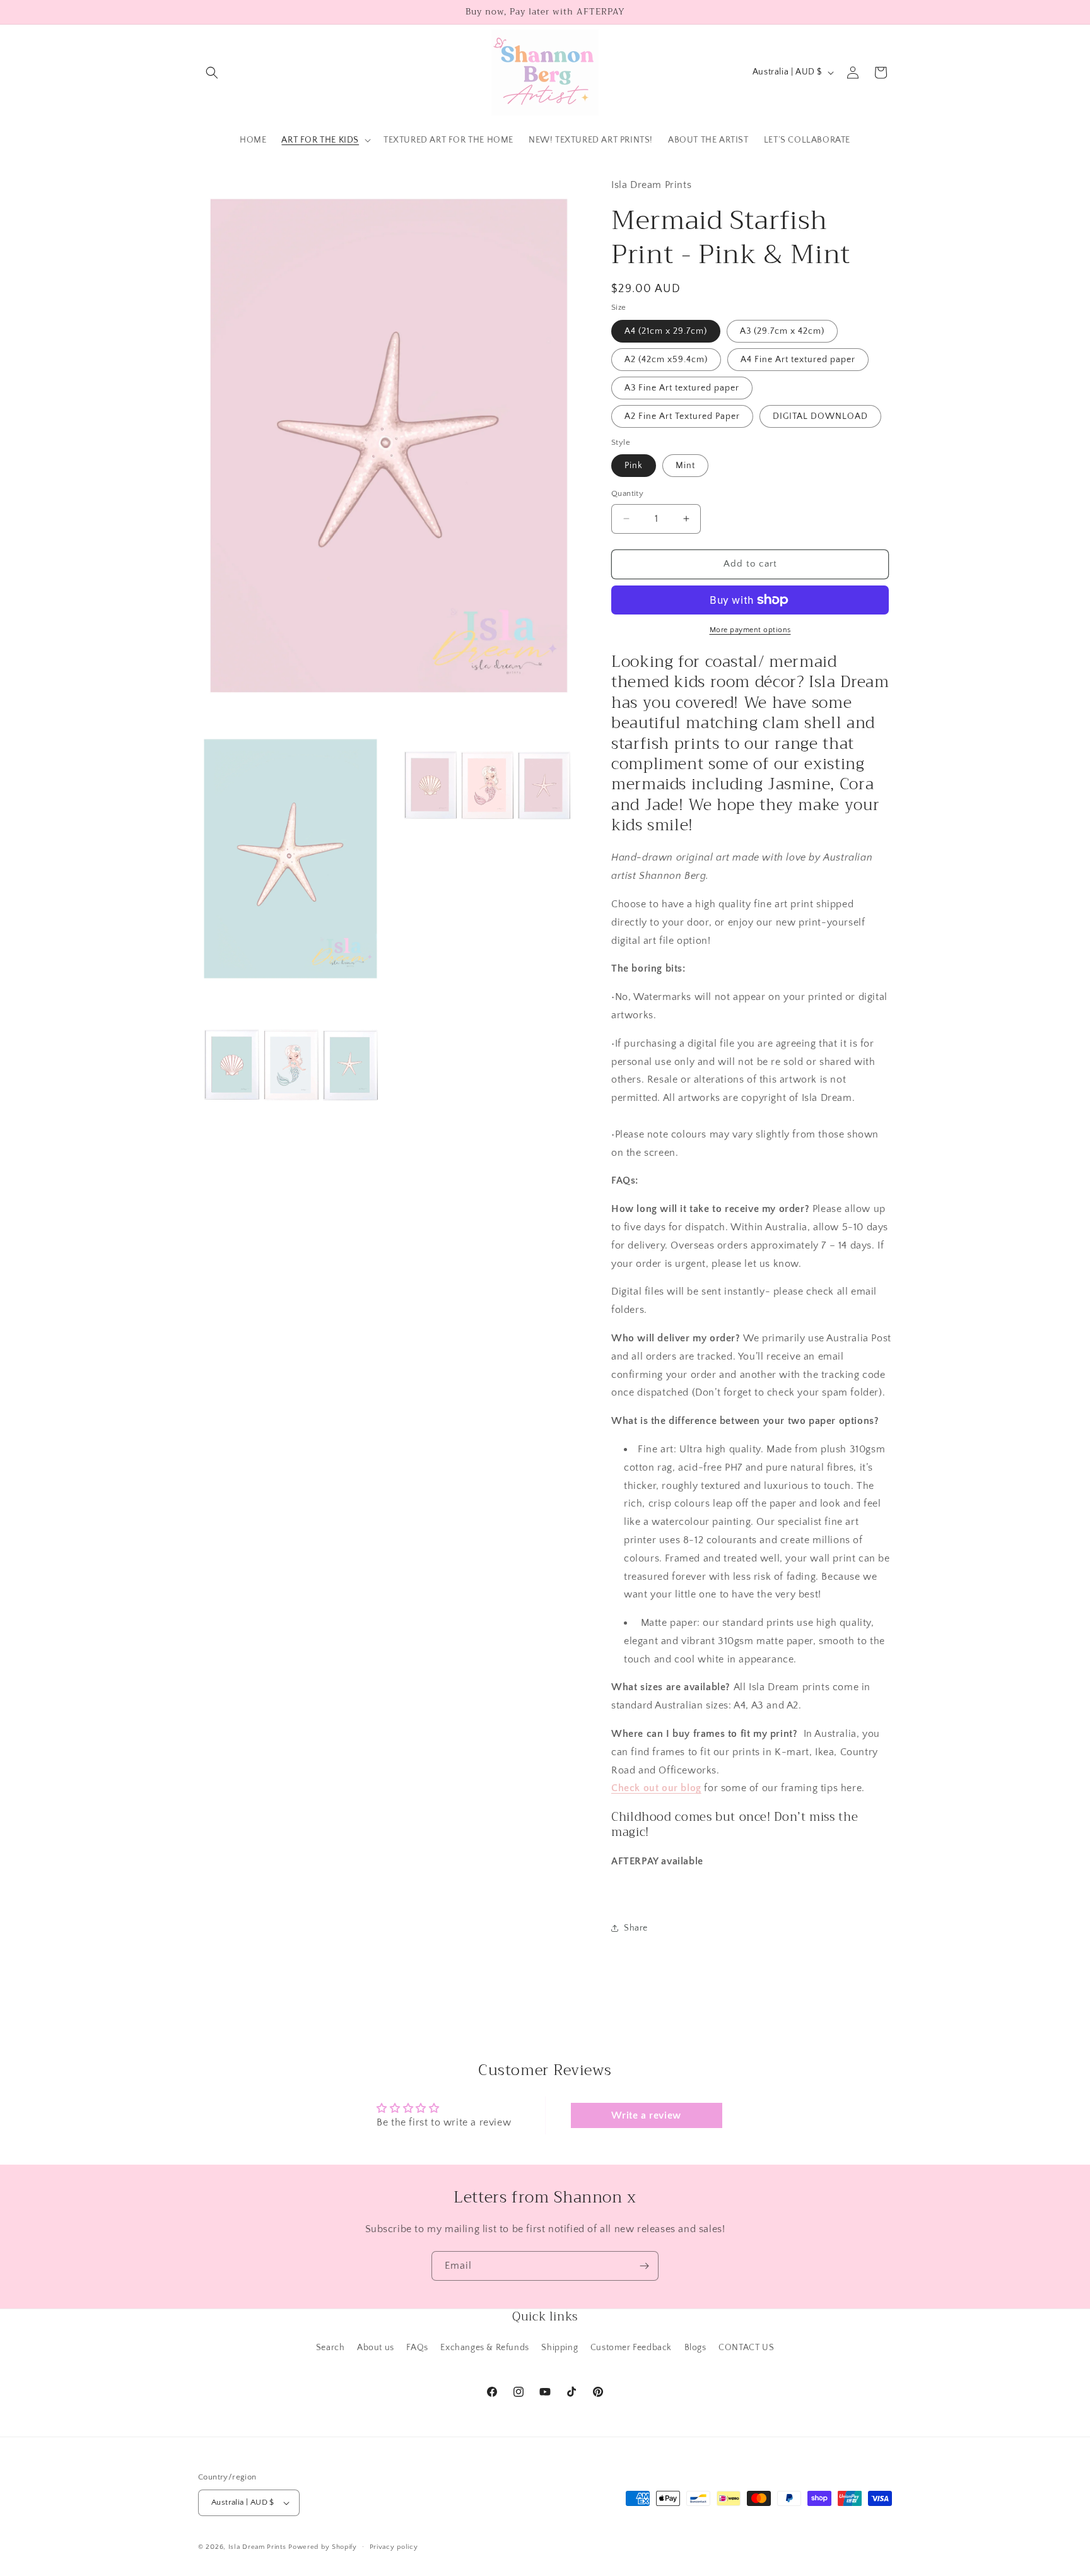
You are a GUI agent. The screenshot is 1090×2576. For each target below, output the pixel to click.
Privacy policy (394, 2547)
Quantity (627, 493)
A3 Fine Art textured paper (682, 388)
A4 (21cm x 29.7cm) (666, 331)
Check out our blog (656, 1788)
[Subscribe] (644, 2266)
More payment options (750, 630)
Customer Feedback (631, 2348)
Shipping (560, 2348)
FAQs (417, 2348)
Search (331, 2348)
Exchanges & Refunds (484, 2348)
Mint (685, 466)
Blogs (695, 2348)
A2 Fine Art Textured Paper (682, 416)
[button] (212, 73)
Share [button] (636, 1928)
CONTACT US (746, 2348)
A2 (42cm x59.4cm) (666, 360)
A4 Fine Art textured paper (798, 360)
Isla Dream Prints (257, 2547)
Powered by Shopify (323, 2547)
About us (376, 2348)
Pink (634, 466)
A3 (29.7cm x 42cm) (782, 331)
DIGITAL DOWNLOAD (820, 416)
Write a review (646, 2115)
